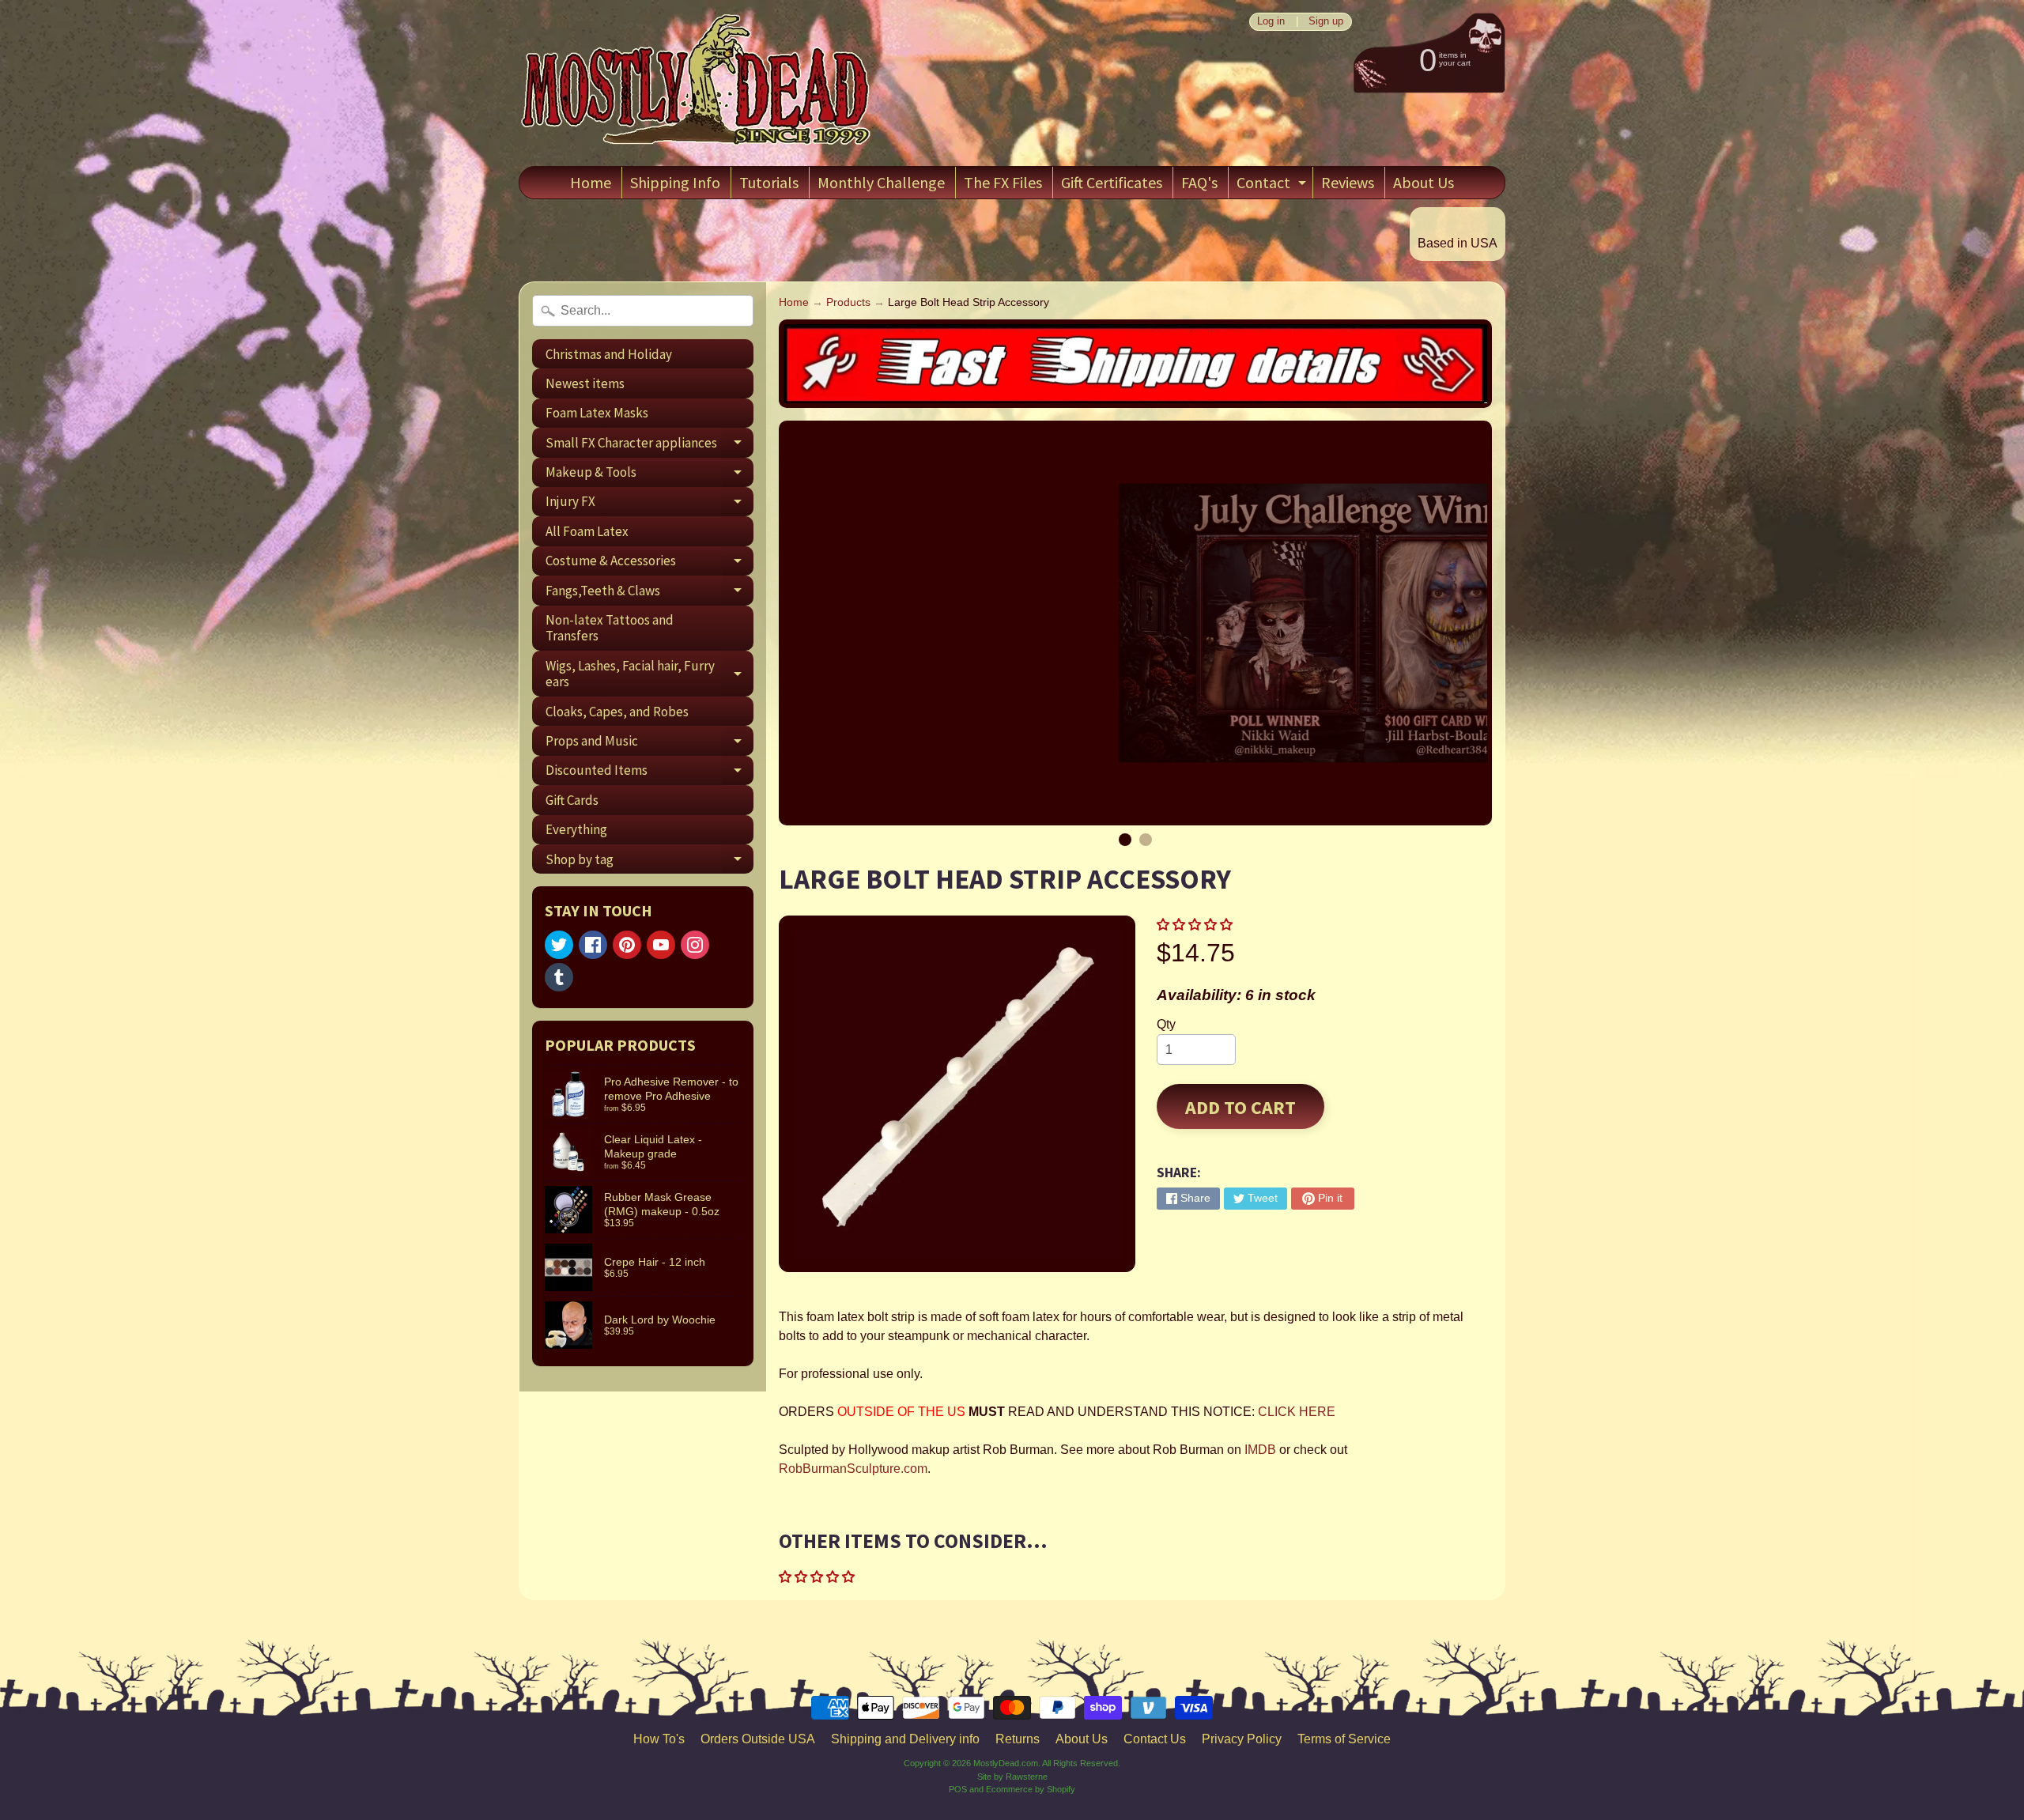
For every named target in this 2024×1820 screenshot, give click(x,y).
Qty (1166, 1024)
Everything (576, 829)
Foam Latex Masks (597, 413)
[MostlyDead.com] (697, 83)
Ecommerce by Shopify (1031, 1789)
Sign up (1326, 22)
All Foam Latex (587, 531)
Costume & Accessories (649, 564)
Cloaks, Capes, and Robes (617, 712)
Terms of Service (1344, 1739)
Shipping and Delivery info (905, 1739)
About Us (1424, 182)
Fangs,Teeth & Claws (649, 593)
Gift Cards (572, 800)
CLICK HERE (1297, 1412)
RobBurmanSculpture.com (853, 1469)
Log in (1271, 22)
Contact (1273, 185)
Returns (1018, 1739)
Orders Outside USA (758, 1739)
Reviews (1348, 182)
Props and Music (649, 744)
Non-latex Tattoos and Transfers (610, 628)
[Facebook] (593, 945)
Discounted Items (649, 773)
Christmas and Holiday (609, 354)
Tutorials (769, 182)
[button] (1196, 925)
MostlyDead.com (1006, 1763)
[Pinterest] (627, 945)
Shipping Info (675, 182)
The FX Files (1003, 182)
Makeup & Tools (649, 475)
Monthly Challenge (881, 182)
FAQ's (1199, 182)
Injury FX (649, 504)
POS (958, 1789)
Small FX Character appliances (649, 446)
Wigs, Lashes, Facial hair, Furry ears (649, 674)
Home (591, 182)
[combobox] (643, 311)
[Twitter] (559, 945)
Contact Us (1155, 1739)
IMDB (1260, 1450)
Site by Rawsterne (1012, 1777)
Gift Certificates (1112, 182)
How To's (659, 1739)
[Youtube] (661, 945)
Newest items (585, 383)
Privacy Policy (1242, 1739)
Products (848, 302)
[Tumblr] (559, 977)
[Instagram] (695, 945)
